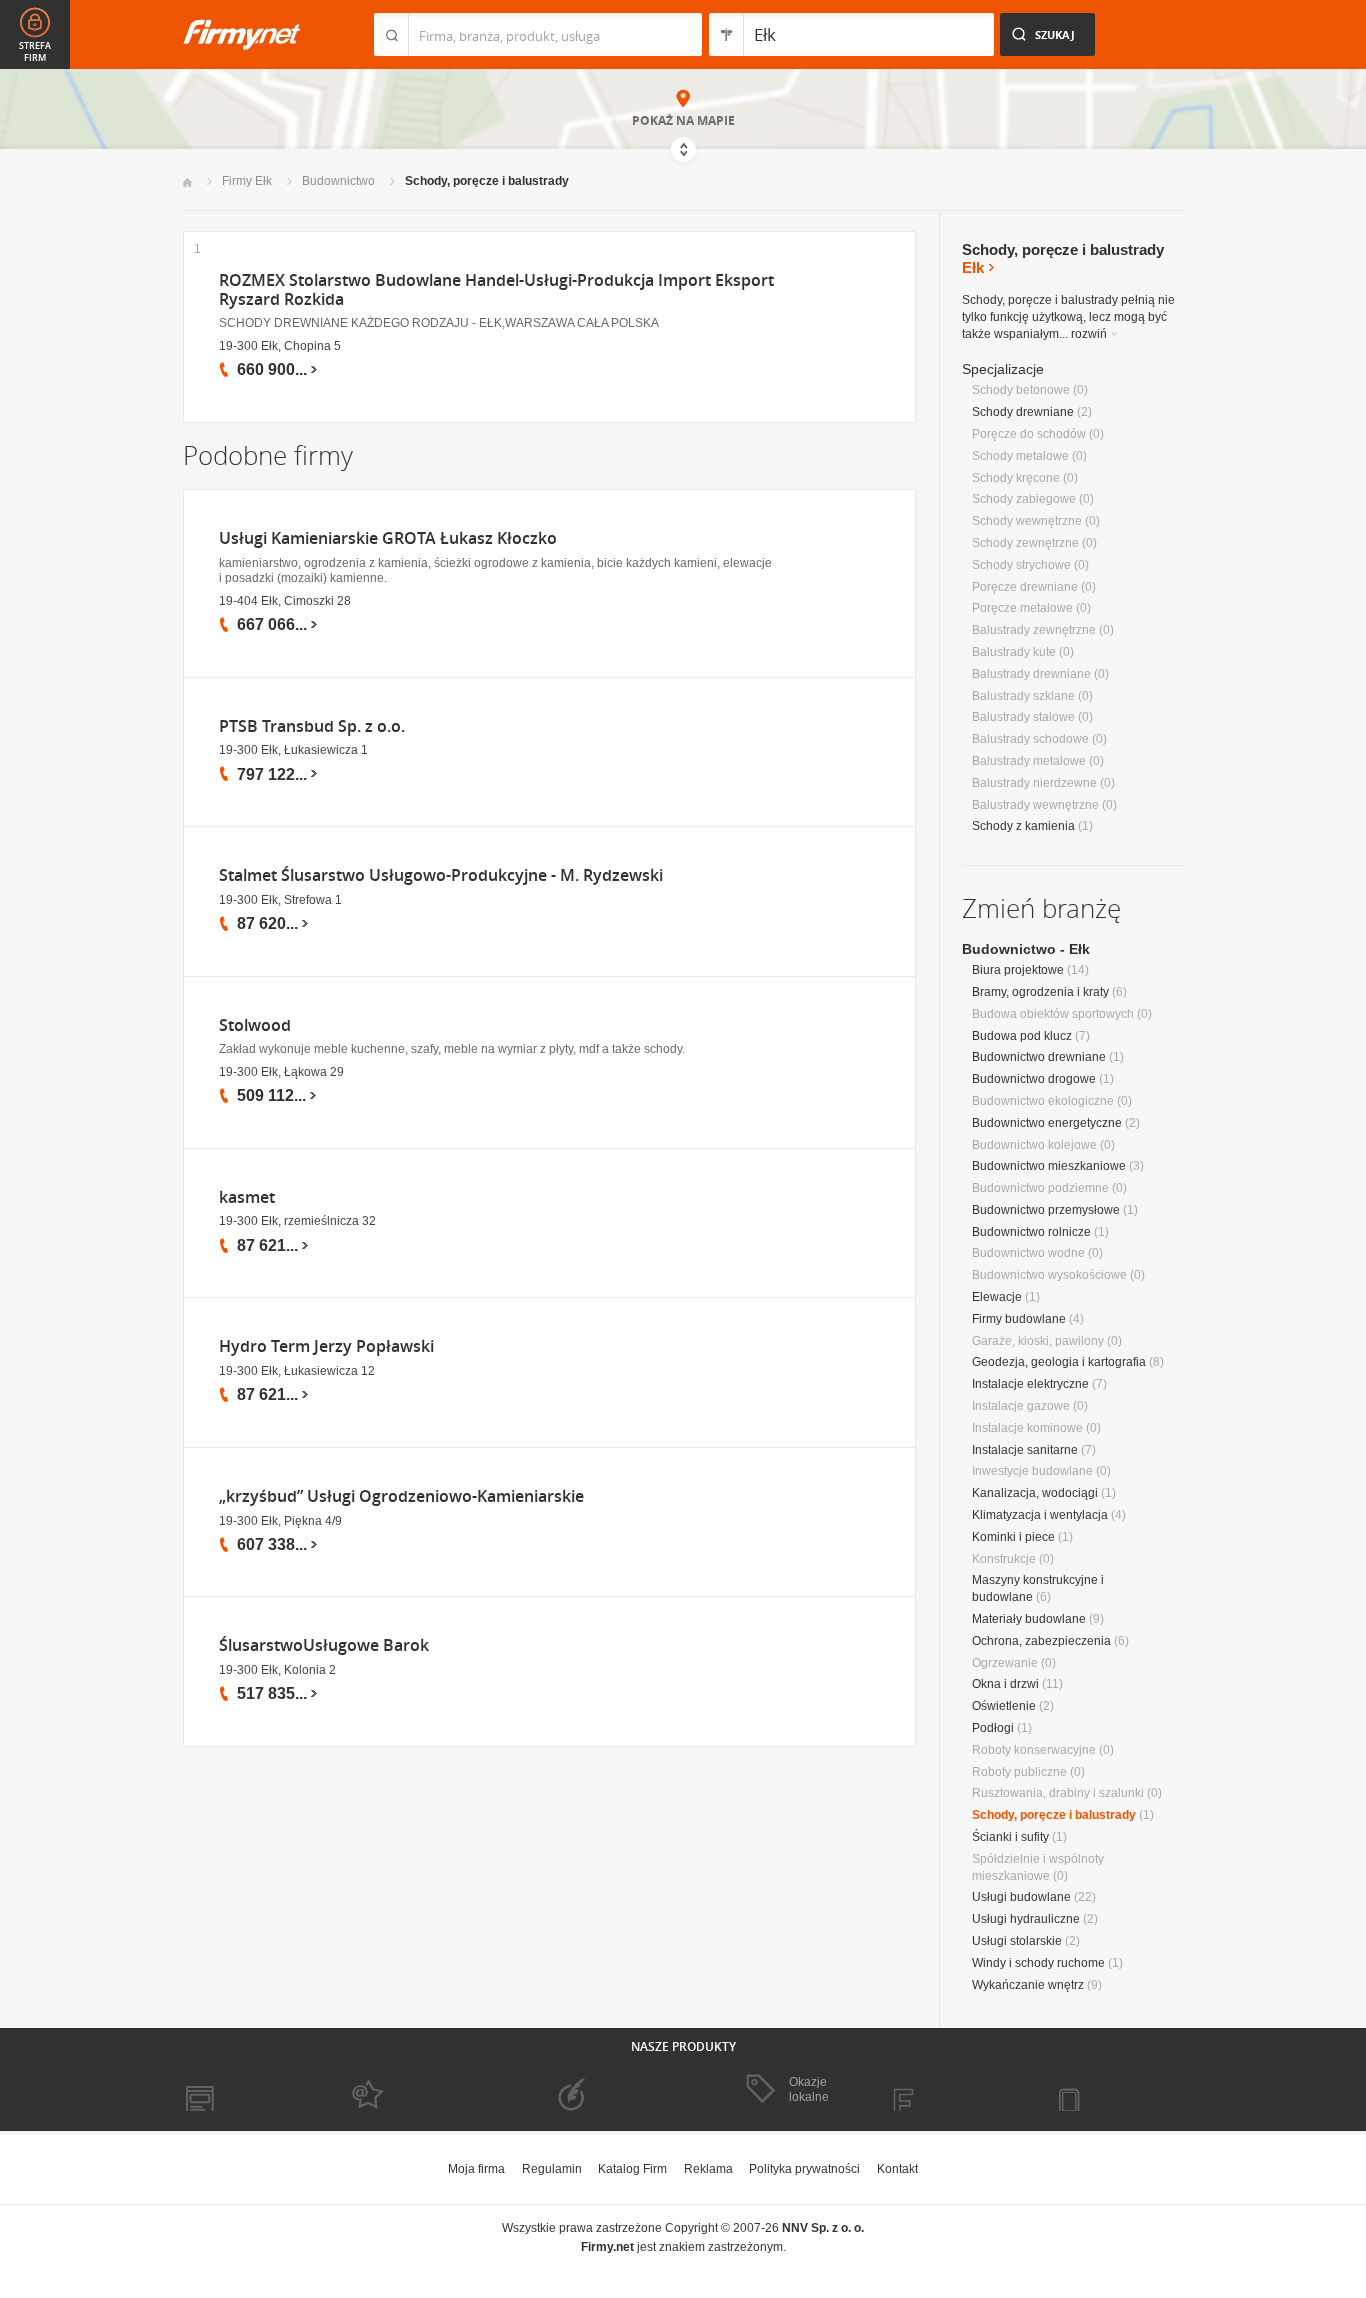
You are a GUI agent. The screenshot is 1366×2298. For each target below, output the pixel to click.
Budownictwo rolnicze (1031, 1232)
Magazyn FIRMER (952, 2091)
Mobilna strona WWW (241, 2091)
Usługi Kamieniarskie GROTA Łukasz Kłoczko (388, 538)
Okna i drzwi (1005, 1684)
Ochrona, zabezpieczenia (1041, 1641)
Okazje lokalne (809, 2089)
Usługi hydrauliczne (1026, 1919)
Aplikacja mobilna (1115, 2091)
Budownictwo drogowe (1034, 1079)
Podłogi (993, 1728)
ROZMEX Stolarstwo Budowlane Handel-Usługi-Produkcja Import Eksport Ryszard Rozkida (496, 290)
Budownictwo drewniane (1039, 1057)
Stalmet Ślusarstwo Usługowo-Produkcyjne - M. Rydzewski (441, 875)
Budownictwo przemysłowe (1046, 1210)
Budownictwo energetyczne (1047, 1123)
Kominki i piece (1013, 1537)
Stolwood (255, 1025)
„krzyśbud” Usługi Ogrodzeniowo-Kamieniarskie (401, 1496)
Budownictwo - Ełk (1026, 949)
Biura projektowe (1018, 970)
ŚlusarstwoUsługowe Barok (324, 1645)
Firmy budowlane (1019, 1319)
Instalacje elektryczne (1030, 1384)
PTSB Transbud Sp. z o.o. (312, 726)
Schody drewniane (1023, 412)
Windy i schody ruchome (1038, 1963)
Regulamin (552, 2169)
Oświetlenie (1004, 1706)
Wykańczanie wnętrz (1028, 1985)
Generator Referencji (599, 2090)
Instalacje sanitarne (1025, 1450)
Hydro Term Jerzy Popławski (326, 1346)
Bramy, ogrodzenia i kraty (1040, 992)
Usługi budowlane (1021, 1897)
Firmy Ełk (247, 181)
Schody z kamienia (1023, 826)
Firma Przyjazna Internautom (411, 2090)
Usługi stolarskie (1017, 1941)
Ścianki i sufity (1010, 1837)
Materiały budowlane (1029, 1619)
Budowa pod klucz (1022, 1036)
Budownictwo (338, 181)
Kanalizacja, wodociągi (1035, 1493)
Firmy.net (242, 34)
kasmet (247, 1197)
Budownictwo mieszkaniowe (1049, 1166)
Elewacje (997, 1297)
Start (187, 182)
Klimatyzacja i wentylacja (1040, 1515)
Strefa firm (35, 52)
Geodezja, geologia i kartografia (1059, 1362)
